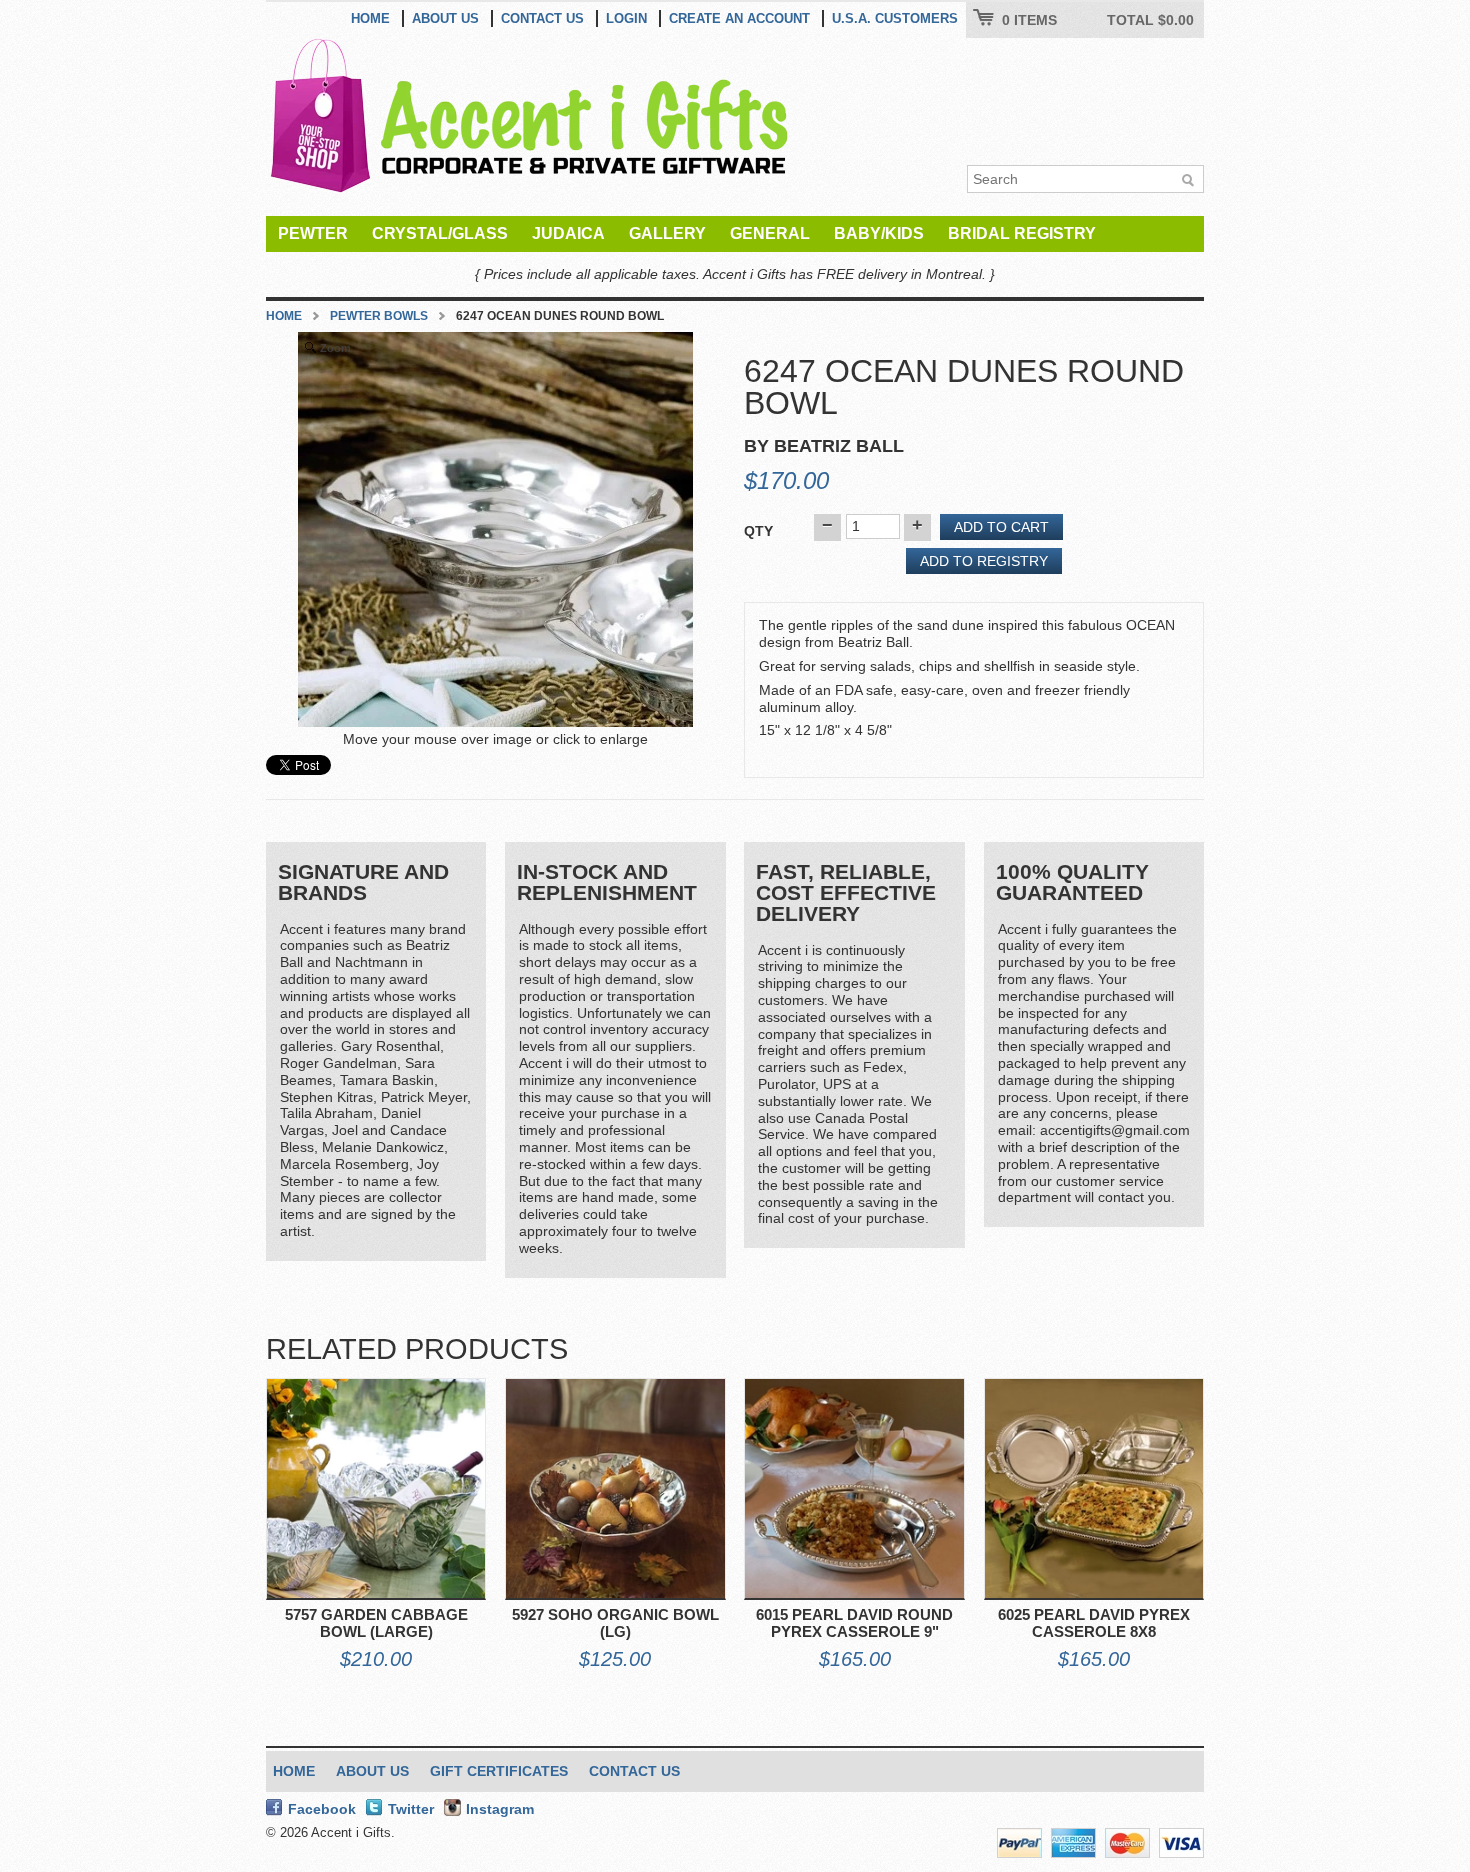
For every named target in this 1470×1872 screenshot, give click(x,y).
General (770, 233)
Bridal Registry (1022, 233)
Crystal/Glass (440, 233)
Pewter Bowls (379, 316)
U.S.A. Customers (895, 18)
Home (370, 18)
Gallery (667, 233)
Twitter (411, 1809)
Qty (758, 531)
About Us (445, 18)
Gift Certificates (499, 1771)
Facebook (322, 1809)
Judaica (568, 233)
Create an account (739, 18)
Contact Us (542, 18)
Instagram (500, 1809)
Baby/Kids (879, 233)
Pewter (313, 233)
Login (626, 18)
